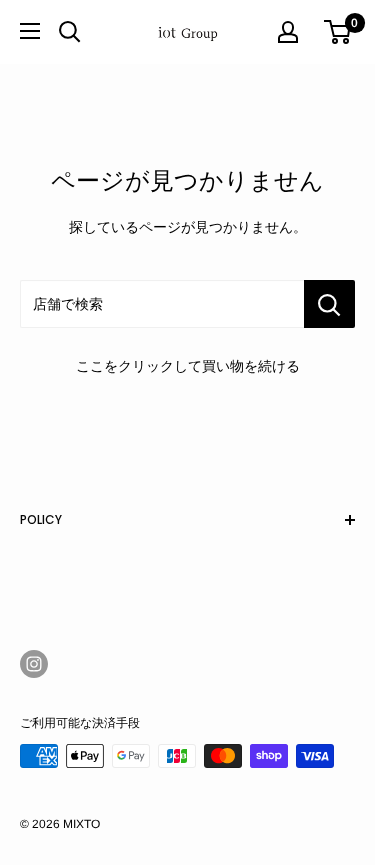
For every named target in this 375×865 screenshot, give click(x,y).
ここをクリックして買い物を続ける (188, 366)
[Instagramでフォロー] (34, 664)
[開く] (70, 32)
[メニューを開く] (30, 31)
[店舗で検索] (329, 304)
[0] (338, 32)
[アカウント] (288, 32)
